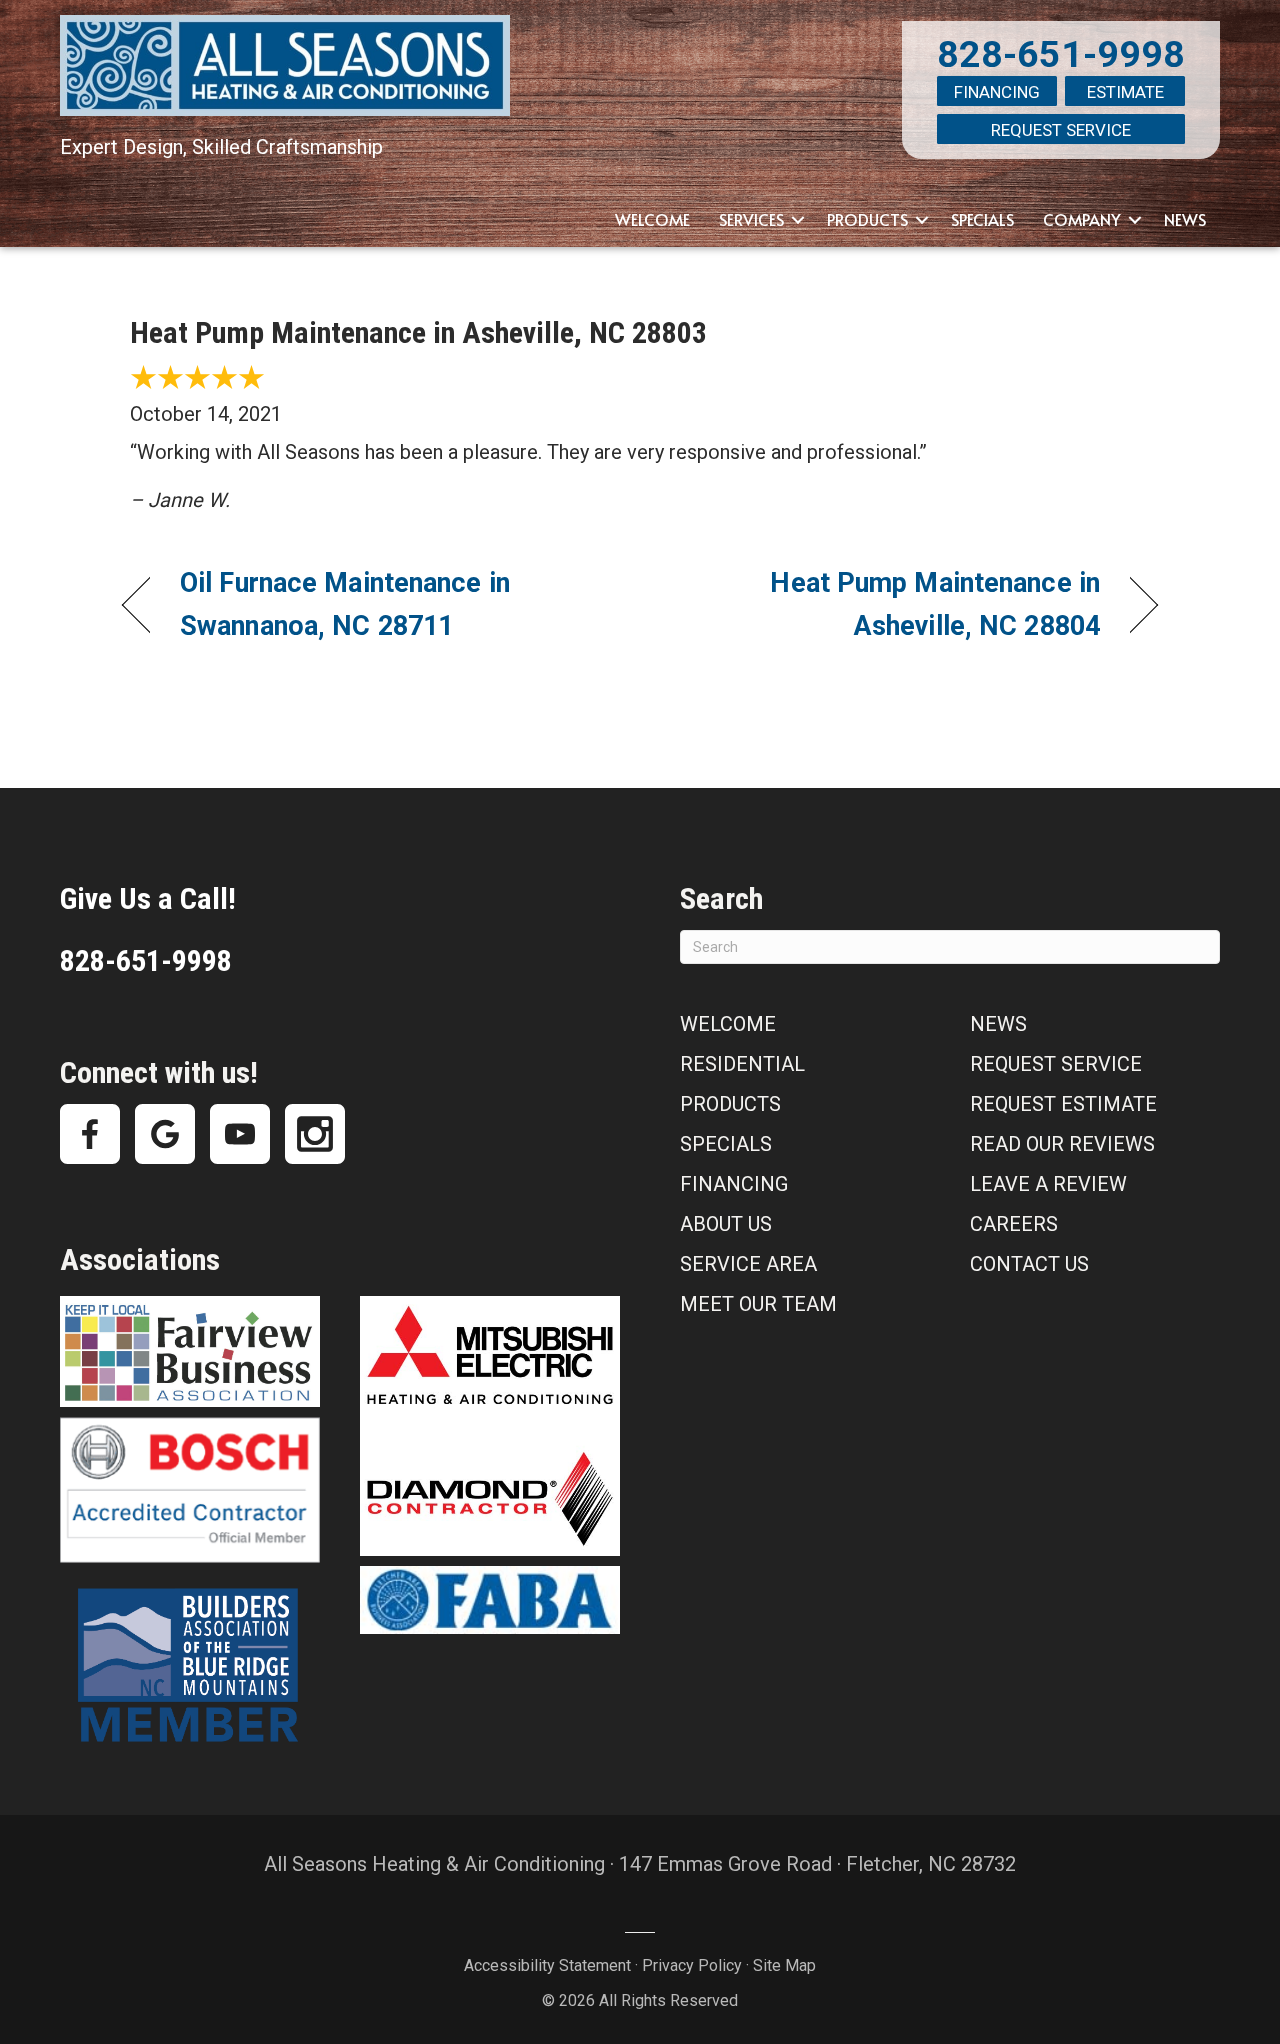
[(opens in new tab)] (190, 1350)
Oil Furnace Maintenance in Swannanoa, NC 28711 (345, 604)
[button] (798, 220)
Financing (997, 92)
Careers (1014, 1224)
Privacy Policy (692, 1965)
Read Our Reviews (1062, 1144)
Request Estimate (1063, 1104)
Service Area (748, 1264)
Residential (742, 1064)
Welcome (652, 219)
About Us (726, 1224)
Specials (982, 219)
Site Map (784, 1965)
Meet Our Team (758, 1304)
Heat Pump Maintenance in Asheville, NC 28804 (885, 604)
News (1185, 219)
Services (751, 219)
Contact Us (1029, 1264)
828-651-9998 (1061, 54)
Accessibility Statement (547, 1965)
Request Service (1061, 130)
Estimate (1125, 92)
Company (1082, 219)
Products (867, 219)
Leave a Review (1048, 1184)
